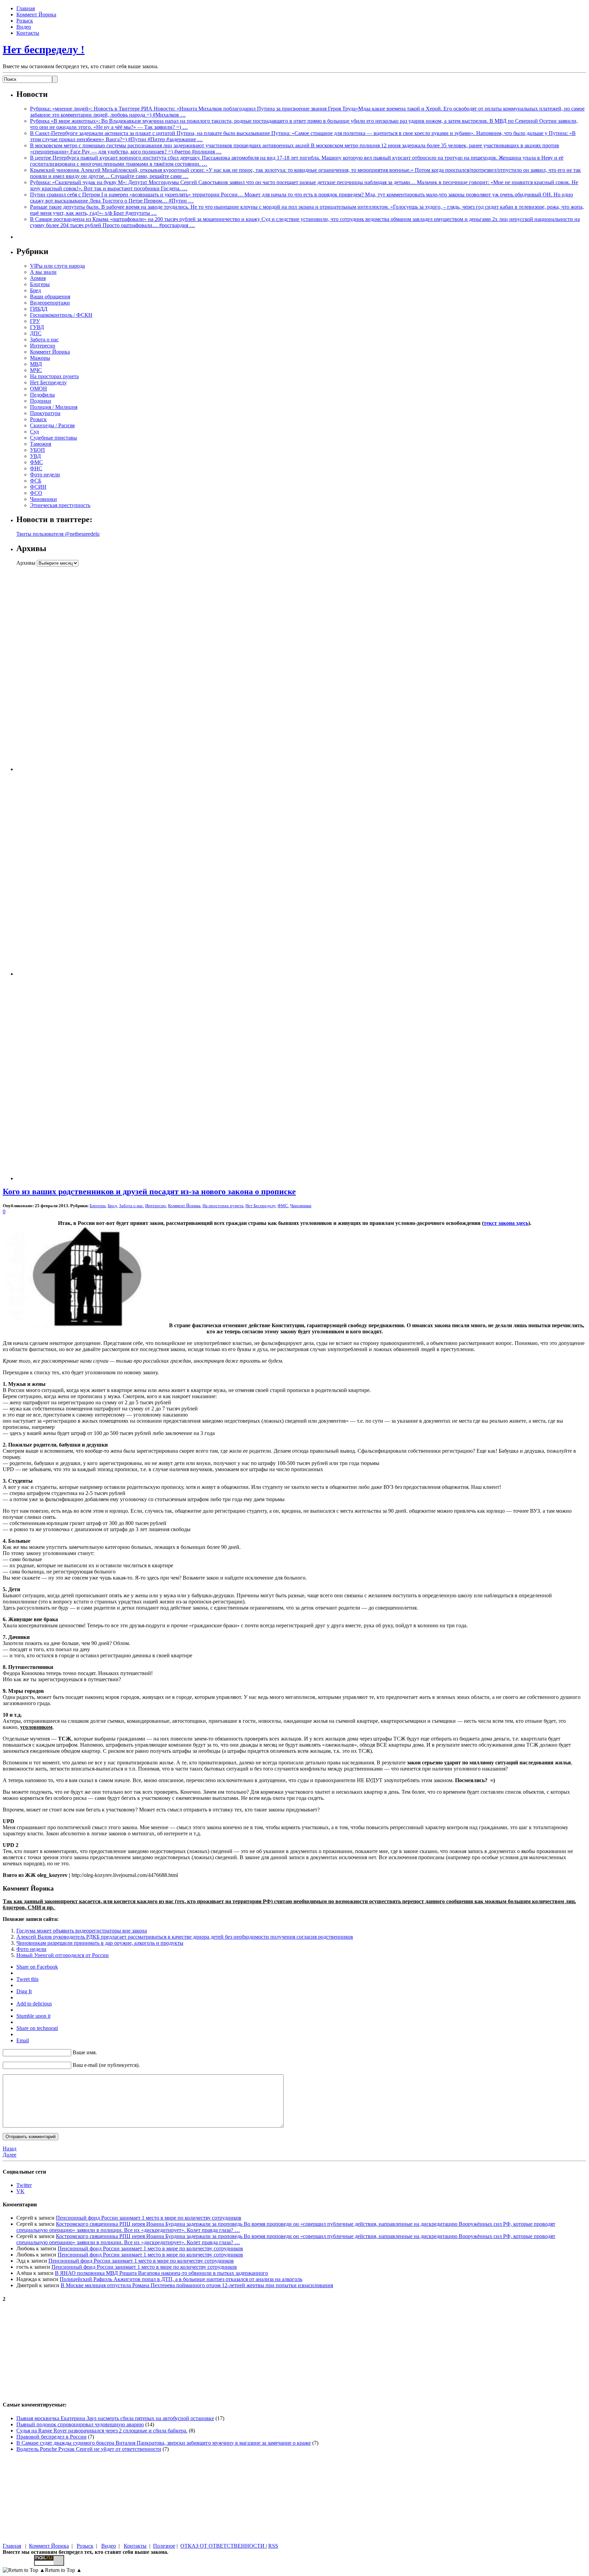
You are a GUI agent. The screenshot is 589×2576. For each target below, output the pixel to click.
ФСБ (36, 481)
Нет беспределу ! (44, 49)
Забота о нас (44, 339)
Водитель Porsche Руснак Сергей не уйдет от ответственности (89, 2449)
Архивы (26, 563)
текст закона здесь (506, 1223)
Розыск (25, 21)
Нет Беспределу (48, 382)
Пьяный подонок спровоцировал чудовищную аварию (80, 2424)
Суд (34, 432)
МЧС (36, 370)
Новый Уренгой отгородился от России (63, 1955)
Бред (35, 290)
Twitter (24, 2185)
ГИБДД (39, 309)
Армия (38, 278)
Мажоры (40, 358)
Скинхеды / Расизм (52, 425)
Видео (24, 27)
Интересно (43, 346)
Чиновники (43, 499)
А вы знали (43, 272)
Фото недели (45, 475)
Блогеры (40, 284)
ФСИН (38, 487)
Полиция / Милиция (54, 407)
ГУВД (37, 327)
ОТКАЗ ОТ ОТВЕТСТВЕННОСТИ (223, 2546)
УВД (35, 456)
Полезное (164, 2546)
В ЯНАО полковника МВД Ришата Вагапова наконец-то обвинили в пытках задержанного (161, 2273)
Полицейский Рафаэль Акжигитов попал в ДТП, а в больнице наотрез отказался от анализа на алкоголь (181, 2279)
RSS (273, 2546)
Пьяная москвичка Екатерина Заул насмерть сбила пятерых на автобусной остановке (115, 2418)
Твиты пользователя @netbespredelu (58, 534)
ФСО (36, 493)
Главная (26, 8)
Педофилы (42, 395)
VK (20, 2191)
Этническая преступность (60, 505)
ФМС (36, 462)
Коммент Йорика (36, 14)
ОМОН (39, 389)
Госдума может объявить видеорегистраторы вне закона (82, 1931)
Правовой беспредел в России (51, 2437)
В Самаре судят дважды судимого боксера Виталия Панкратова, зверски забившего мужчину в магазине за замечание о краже (164, 2443)
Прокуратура (45, 413)
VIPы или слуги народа (57, 266)
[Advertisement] (59, 669)
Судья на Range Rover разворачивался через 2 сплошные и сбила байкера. (102, 2431)
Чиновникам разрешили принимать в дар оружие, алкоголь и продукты (100, 1943)
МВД (36, 364)
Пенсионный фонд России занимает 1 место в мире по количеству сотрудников (149, 2218)
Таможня (41, 444)
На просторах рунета (54, 376)
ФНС (36, 468)
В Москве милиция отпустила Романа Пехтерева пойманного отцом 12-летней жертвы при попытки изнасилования (197, 2285)
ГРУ (35, 321)
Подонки (41, 401)
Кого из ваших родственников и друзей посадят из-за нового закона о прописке (149, 1191)
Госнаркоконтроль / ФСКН (61, 315)
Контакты (28, 33)
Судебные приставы (54, 438)
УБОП (37, 450)
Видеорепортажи (50, 303)
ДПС (36, 333)
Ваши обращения (50, 297)
